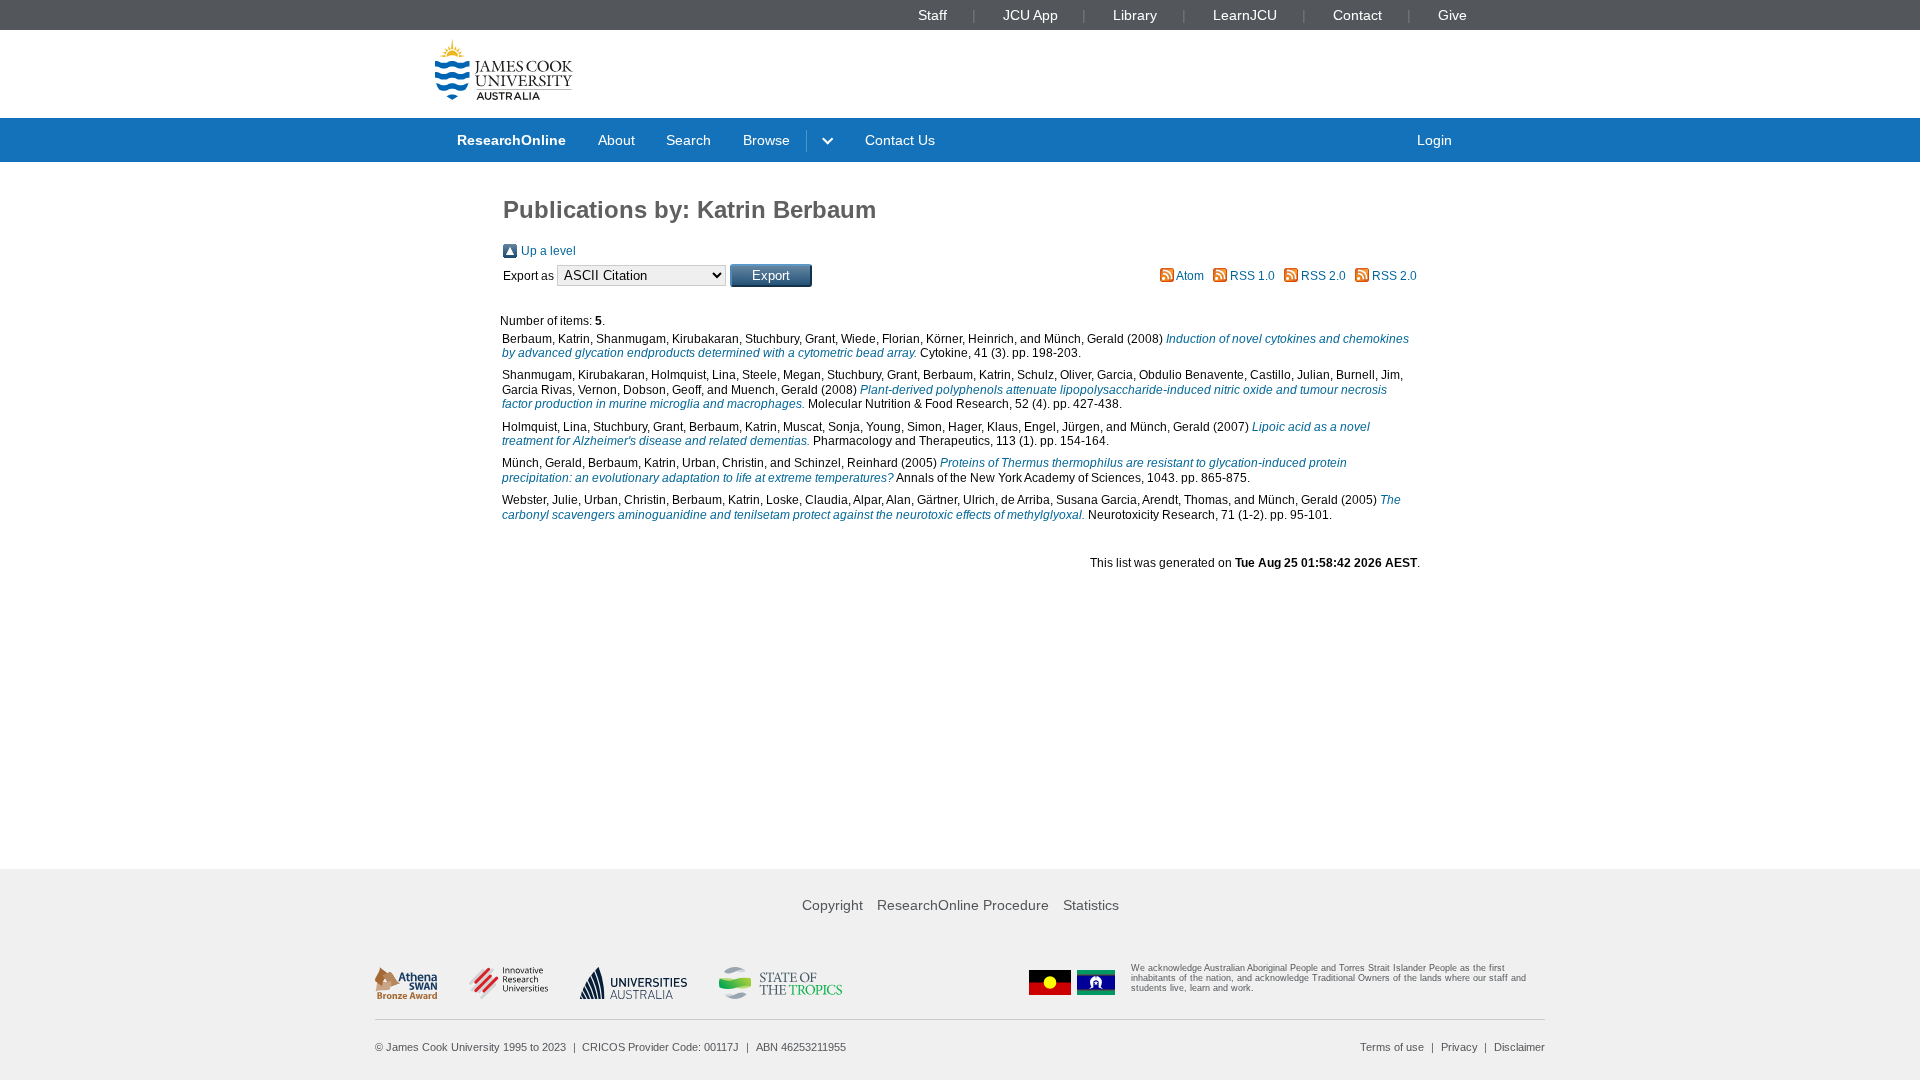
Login (1434, 140)
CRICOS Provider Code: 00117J (660, 1047)
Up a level (548, 251)
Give (1452, 15)
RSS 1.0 (1252, 276)
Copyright (832, 905)
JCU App (1030, 15)
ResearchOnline (511, 140)
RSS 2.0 (1323, 276)
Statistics (1091, 905)
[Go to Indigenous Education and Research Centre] (1050, 982)
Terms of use (1392, 1047)
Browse (766, 140)
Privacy (1459, 1047)
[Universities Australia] (633, 983)
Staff (932, 15)
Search (688, 140)
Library (1135, 15)
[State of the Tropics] (780, 983)
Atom (1190, 276)
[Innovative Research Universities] (508, 983)
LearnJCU (1245, 15)
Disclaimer (1519, 1047)
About (616, 140)
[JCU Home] (504, 69)
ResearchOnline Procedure (963, 905)
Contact (1357, 15)
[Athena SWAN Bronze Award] (406, 983)
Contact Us (900, 140)
